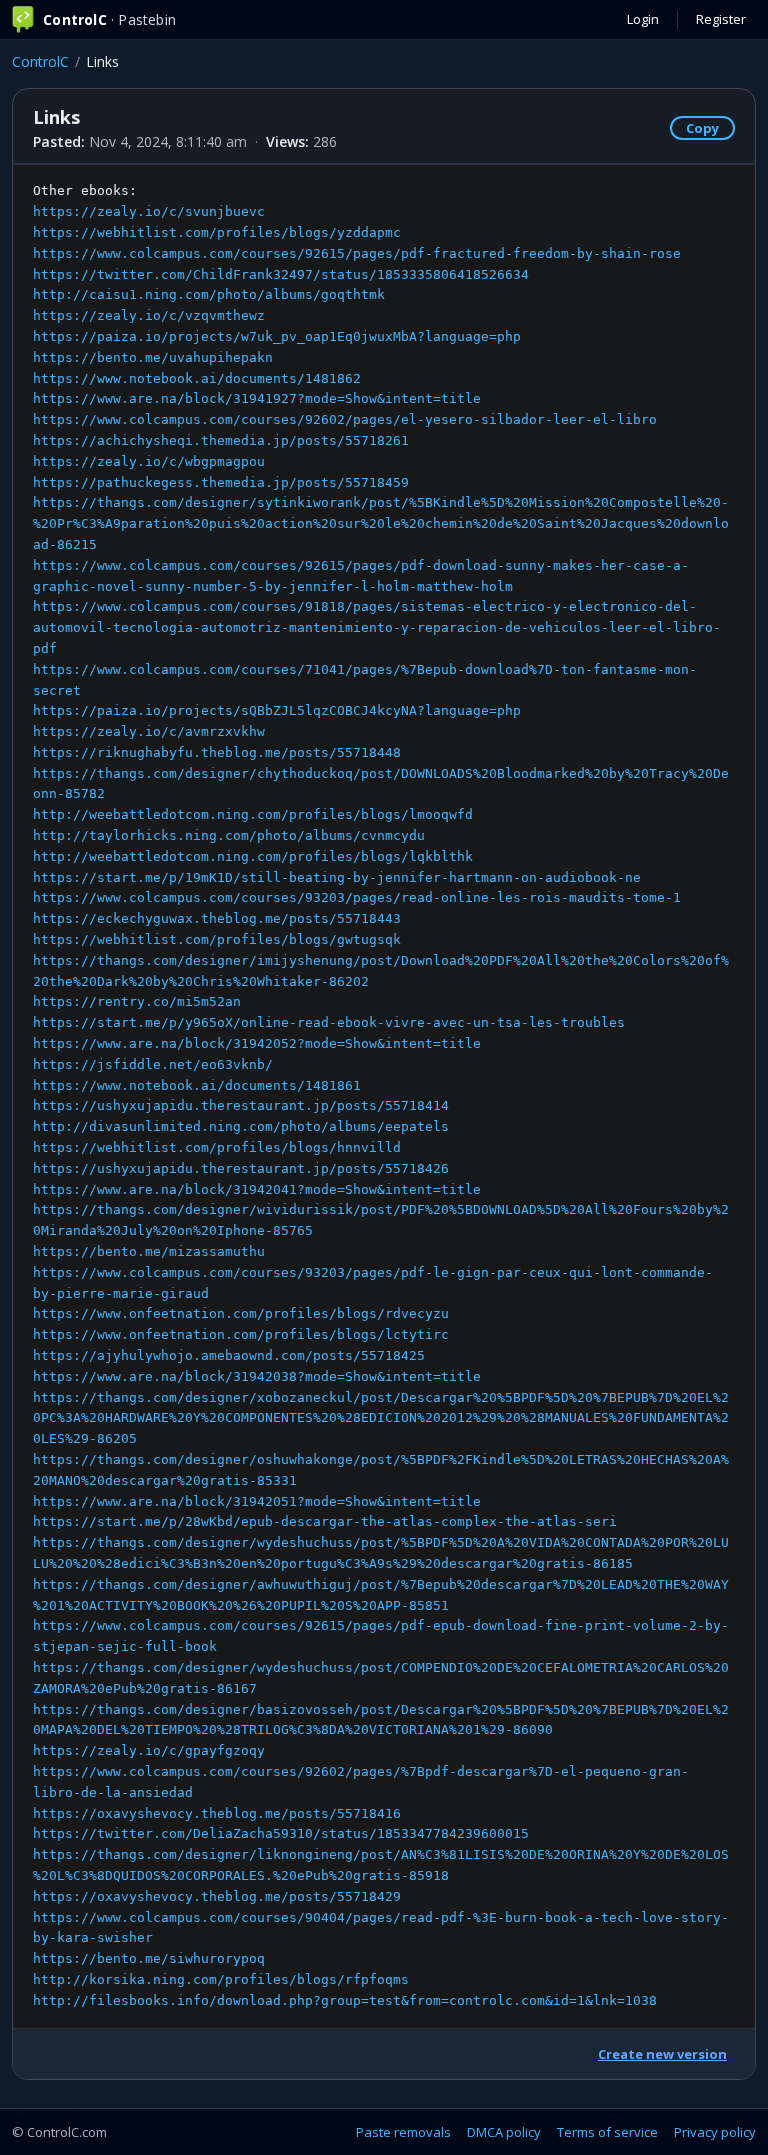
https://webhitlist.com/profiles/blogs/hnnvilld (217, 1147)
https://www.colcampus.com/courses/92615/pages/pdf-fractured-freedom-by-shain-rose (357, 253)
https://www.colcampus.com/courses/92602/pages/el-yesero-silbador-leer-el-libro (345, 419)
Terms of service (607, 2132)
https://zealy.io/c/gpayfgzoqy (149, 1750)
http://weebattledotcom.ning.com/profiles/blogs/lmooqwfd (253, 814)
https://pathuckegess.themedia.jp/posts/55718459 (221, 482)
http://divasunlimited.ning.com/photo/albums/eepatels (241, 1126)
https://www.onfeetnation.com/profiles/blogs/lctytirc (241, 1334)
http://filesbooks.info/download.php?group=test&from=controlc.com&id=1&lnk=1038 (345, 2000)
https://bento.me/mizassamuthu (149, 1251)
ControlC (40, 61)
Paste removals (403, 2132)
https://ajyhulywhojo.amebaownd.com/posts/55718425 (229, 1355)
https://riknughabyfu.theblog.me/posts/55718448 (217, 752)
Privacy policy (715, 2132)
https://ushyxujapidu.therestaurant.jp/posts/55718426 (241, 1168)
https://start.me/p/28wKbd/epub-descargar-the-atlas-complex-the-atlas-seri (325, 1521)
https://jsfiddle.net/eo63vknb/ (153, 1064)
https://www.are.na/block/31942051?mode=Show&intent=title (257, 1501)
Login (643, 19)
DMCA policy (504, 2132)
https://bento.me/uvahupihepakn (153, 357)
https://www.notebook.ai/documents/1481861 (197, 1085)
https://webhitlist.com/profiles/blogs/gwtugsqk (217, 939)
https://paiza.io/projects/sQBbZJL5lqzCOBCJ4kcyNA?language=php (277, 710)
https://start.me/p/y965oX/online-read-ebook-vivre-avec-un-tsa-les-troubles (329, 1022)
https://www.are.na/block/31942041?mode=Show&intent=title (257, 1189)
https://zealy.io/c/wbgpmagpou (149, 461)
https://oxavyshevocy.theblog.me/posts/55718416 (217, 1813)
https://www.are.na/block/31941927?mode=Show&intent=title (257, 398)
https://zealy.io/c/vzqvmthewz (149, 315)
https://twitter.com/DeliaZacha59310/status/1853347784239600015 (281, 1833)
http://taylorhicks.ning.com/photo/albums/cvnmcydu (229, 835)
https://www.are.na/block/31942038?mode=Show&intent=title (257, 1376)
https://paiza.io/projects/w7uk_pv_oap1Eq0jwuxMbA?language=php (277, 336)
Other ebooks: (381, 1095)
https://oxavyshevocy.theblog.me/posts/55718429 (217, 1896)
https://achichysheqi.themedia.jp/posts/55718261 (221, 440)
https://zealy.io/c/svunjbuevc (149, 211)
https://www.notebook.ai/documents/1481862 (197, 378)
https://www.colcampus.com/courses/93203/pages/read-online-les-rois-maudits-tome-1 (357, 897)
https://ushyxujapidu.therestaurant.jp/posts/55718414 (241, 1105)
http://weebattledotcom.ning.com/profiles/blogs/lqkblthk (253, 856)
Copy (702, 128)
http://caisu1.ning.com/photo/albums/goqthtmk (209, 294)
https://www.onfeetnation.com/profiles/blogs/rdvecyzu (241, 1313)
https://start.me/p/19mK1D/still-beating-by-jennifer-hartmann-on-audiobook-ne (337, 877)
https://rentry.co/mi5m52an (137, 1001)
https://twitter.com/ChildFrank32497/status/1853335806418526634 (281, 274)
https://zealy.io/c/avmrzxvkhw (149, 731)
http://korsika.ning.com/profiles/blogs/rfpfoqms (221, 1979)
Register (721, 19)
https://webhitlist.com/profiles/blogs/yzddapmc (217, 232)
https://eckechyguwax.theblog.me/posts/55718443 (217, 918)
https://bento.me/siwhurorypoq (149, 1958)
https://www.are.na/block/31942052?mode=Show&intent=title (257, 1043)
